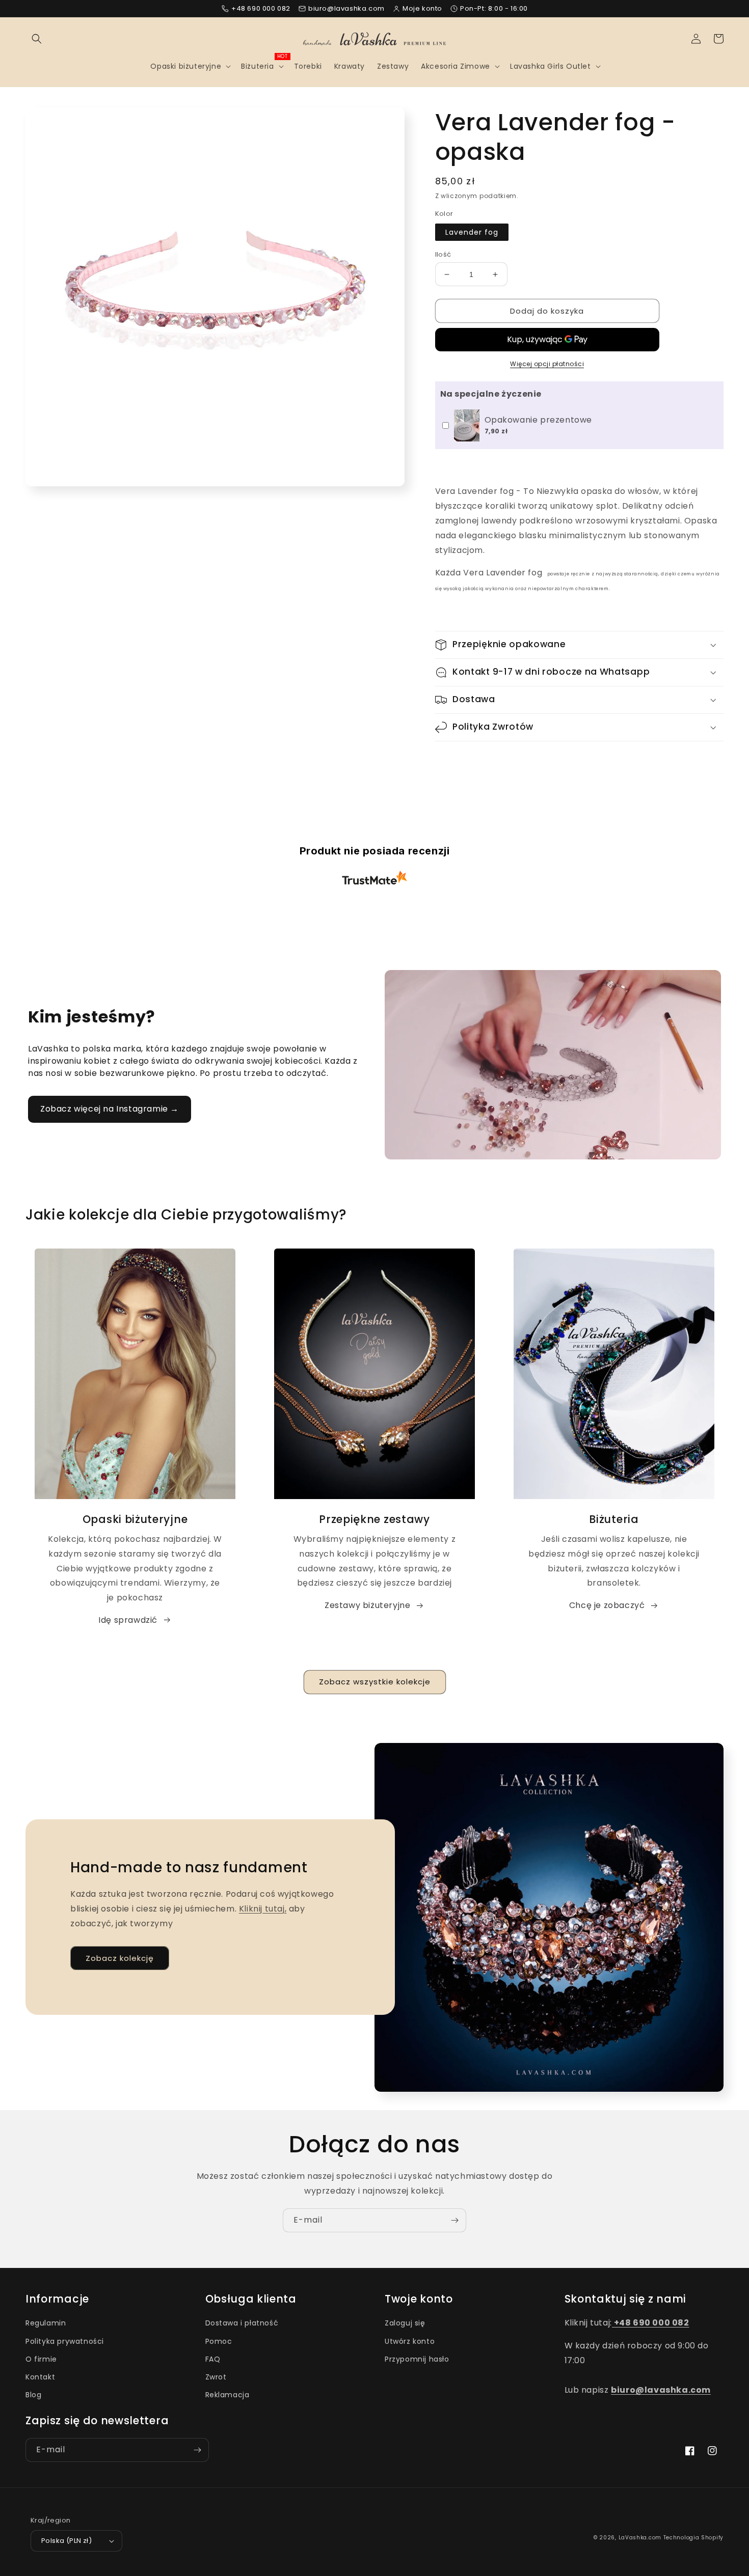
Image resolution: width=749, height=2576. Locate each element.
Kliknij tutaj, (263, 1909)
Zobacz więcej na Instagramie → (110, 1109)
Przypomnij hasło (417, 2359)
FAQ (213, 2359)
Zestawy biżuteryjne (367, 1605)
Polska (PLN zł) (66, 2541)
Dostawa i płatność (242, 2323)
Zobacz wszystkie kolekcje (375, 1682)
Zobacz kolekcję (120, 1958)
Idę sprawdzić (128, 1620)
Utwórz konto (410, 2341)
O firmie (41, 2359)
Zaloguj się (405, 2323)
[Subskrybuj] (454, 2220)
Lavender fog (472, 232)
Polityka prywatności (65, 2341)
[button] (37, 39)
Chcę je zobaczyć (607, 1605)
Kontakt (40, 2377)
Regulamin (46, 2323)
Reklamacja (228, 2395)
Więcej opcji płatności (547, 364)
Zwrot (216, 2377)
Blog (33, 2395)
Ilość (443, 254)
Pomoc (219, 2341)
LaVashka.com (640, 2538)
